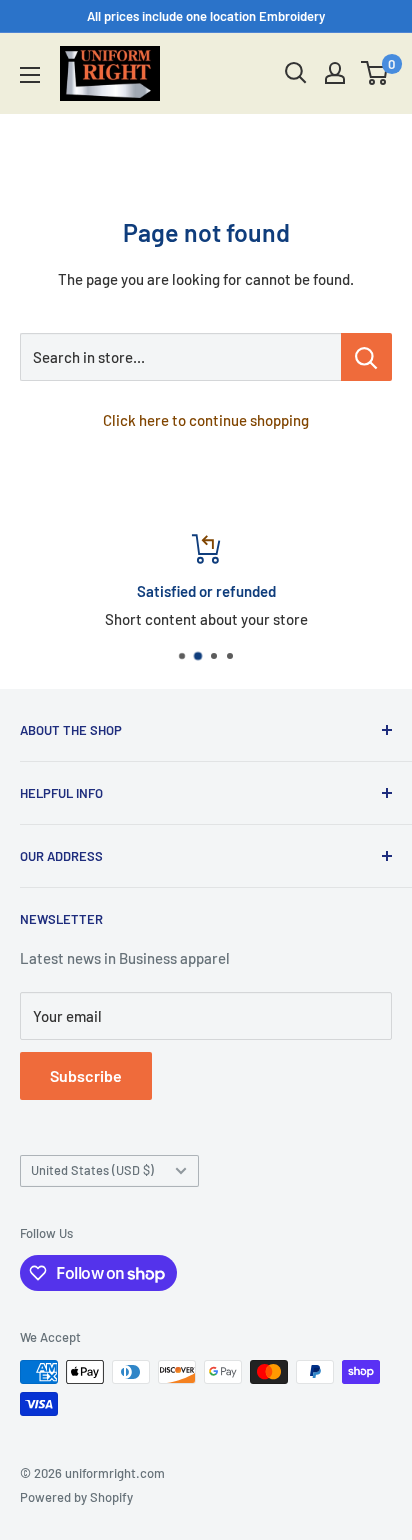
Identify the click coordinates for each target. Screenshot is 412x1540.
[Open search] (296, 73)
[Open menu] (30, 75)
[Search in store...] (366, 357)
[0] (375, 73)
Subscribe (86, 1075)
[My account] (335, 73)
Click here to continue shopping (206, 420)
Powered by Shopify (76, 1497)
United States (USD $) (92, 1170)
